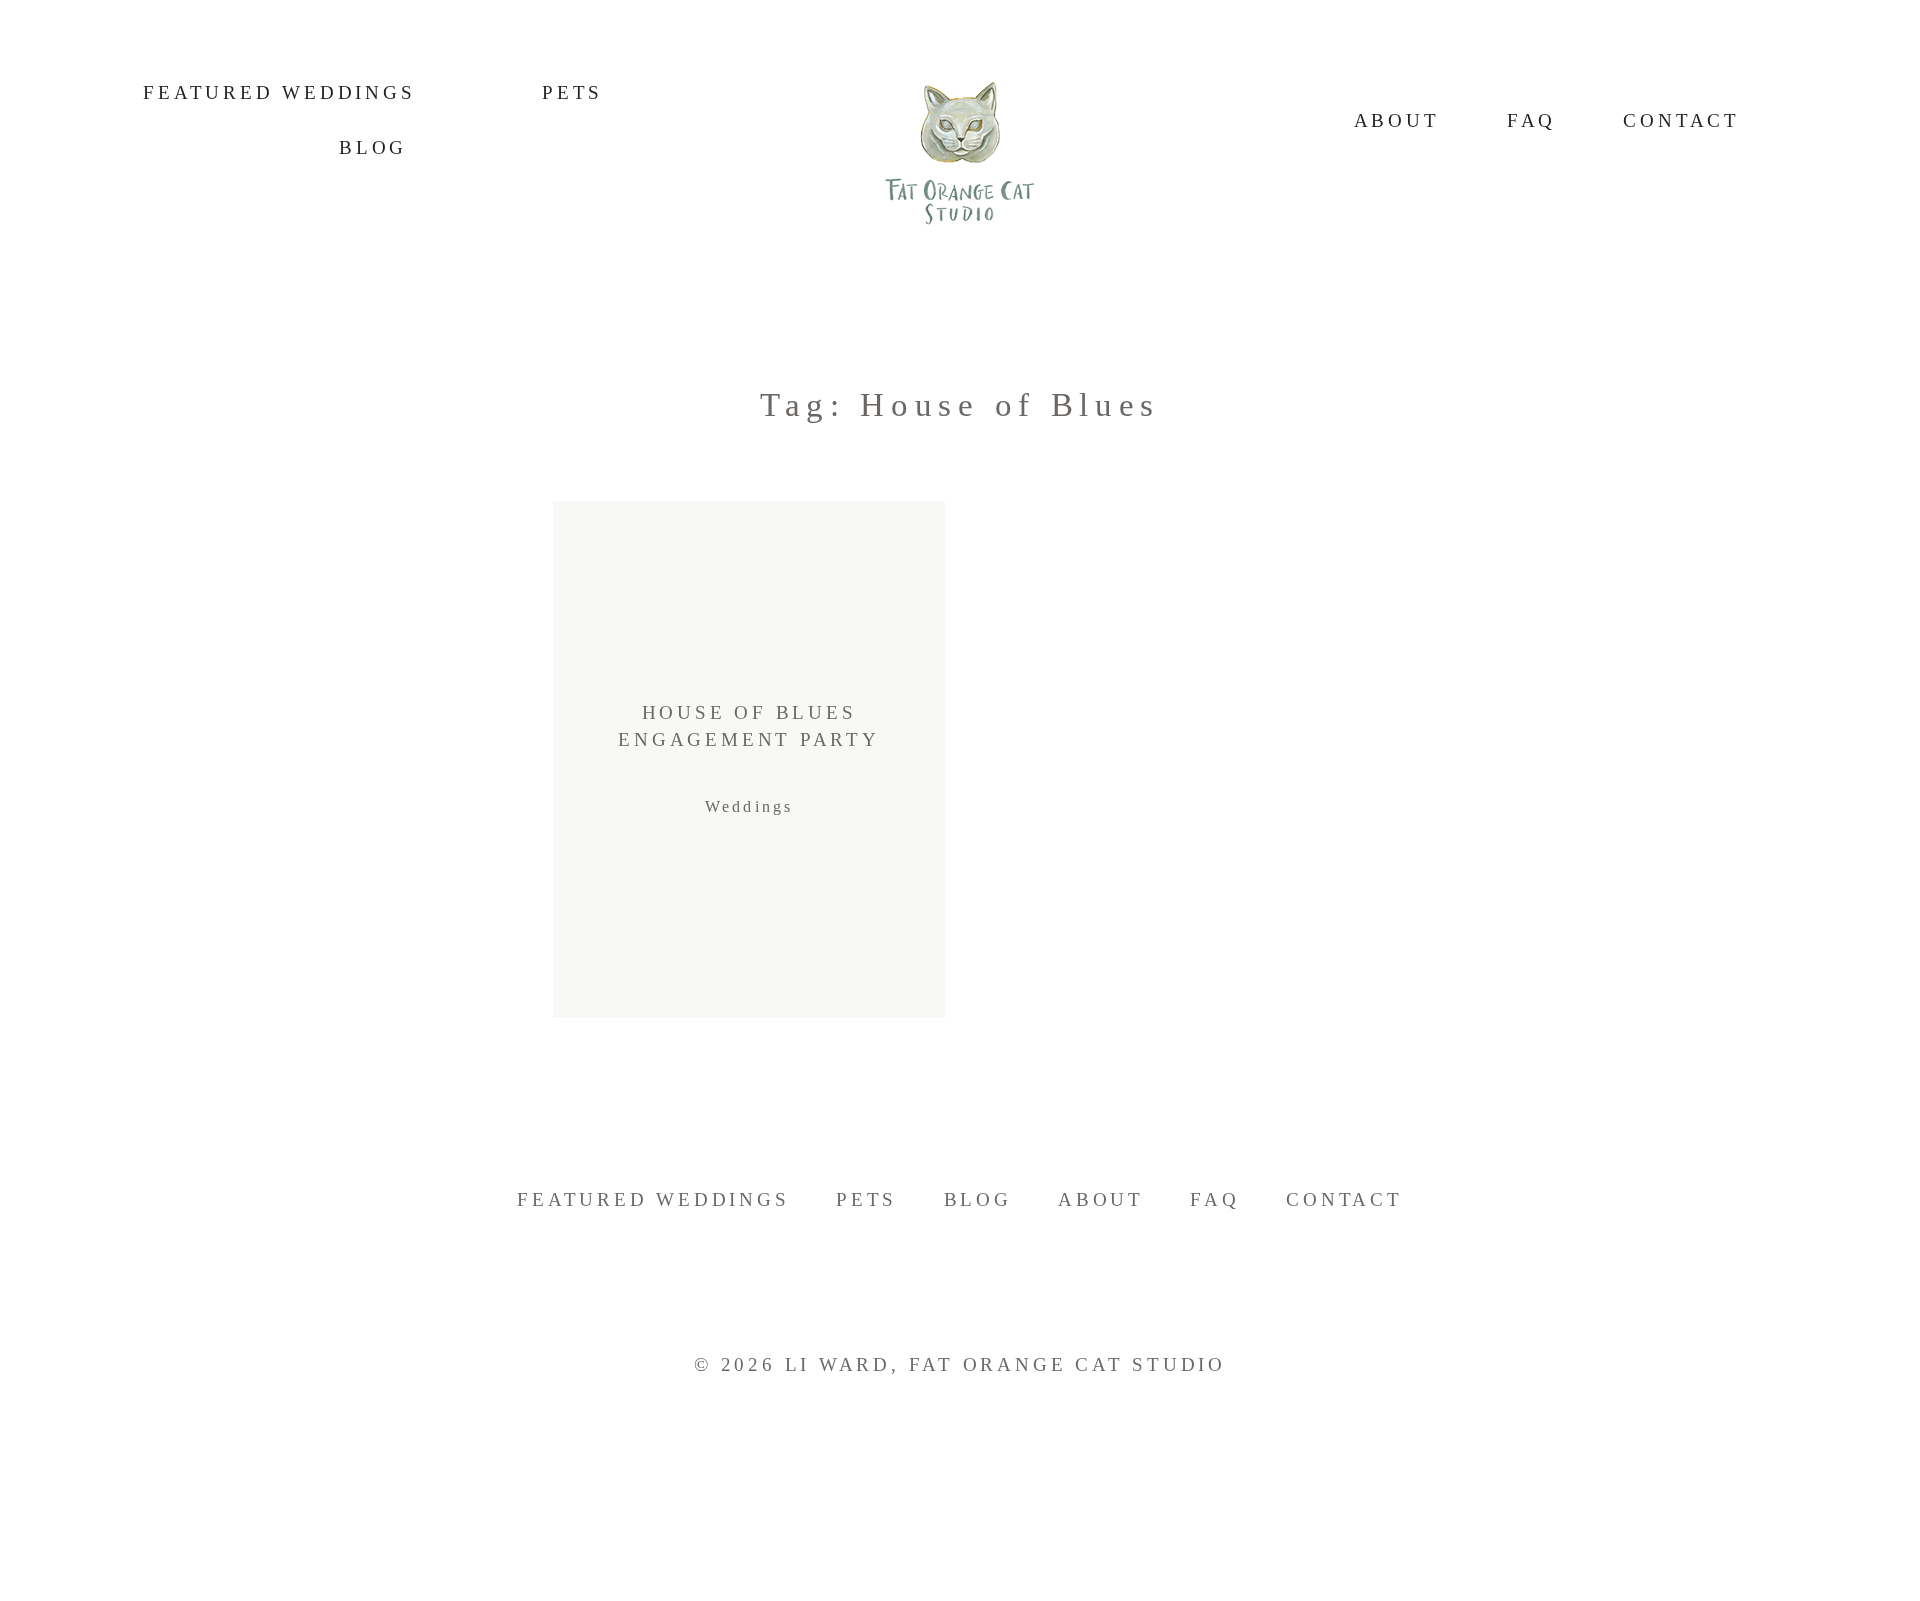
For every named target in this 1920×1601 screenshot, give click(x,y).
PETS (572, 92)
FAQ (1531, 120)
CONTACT (1681, 120)
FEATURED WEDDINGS (279, 92)
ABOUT (1397, 120)
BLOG (978, 1199)
